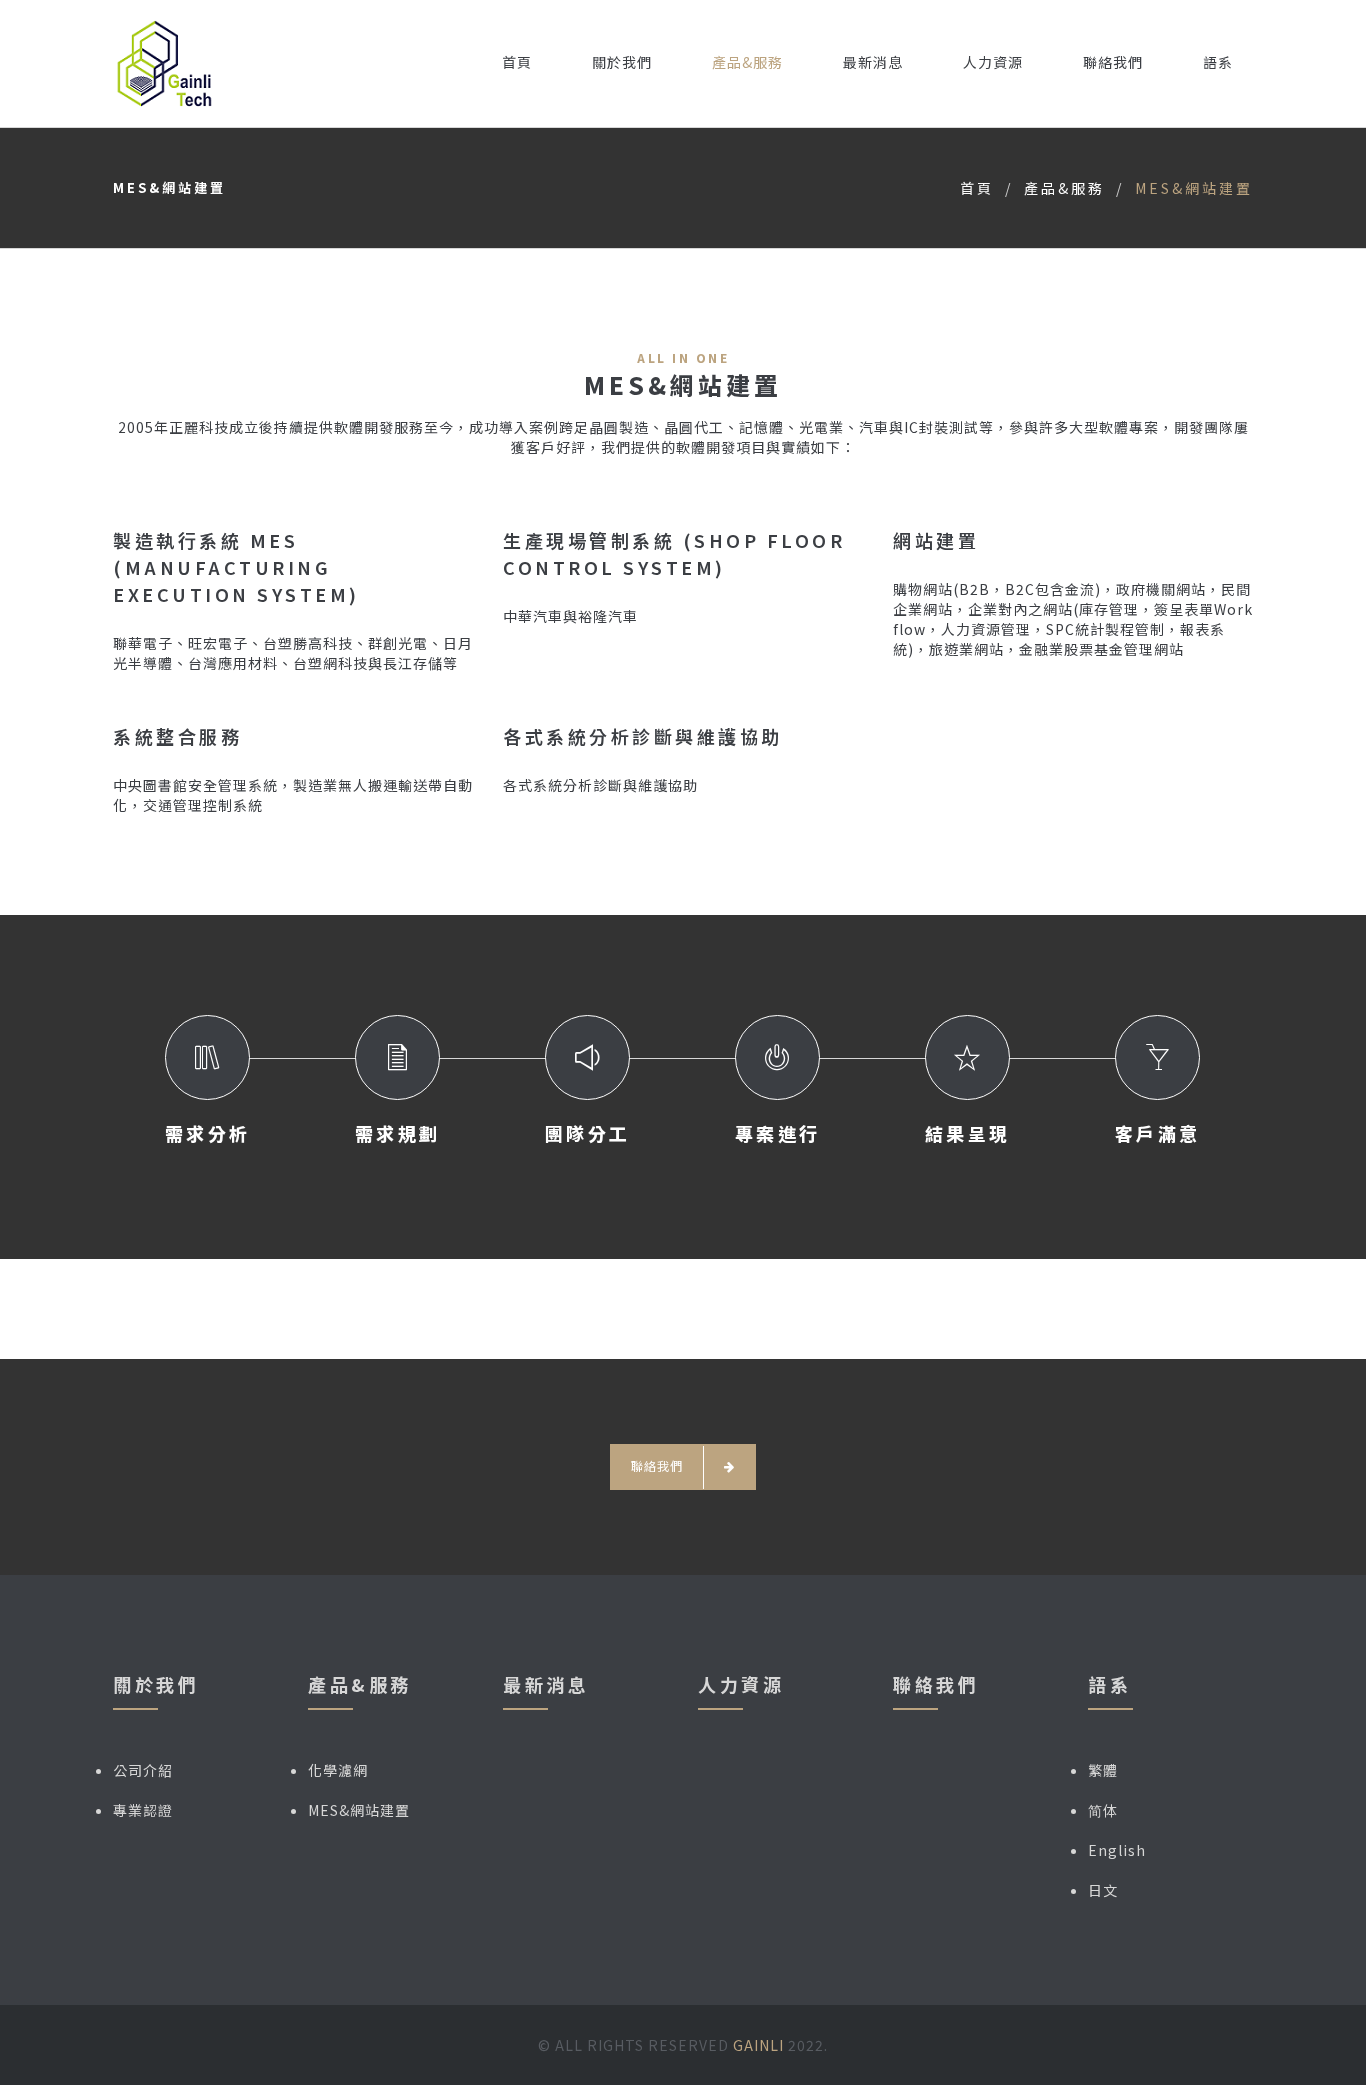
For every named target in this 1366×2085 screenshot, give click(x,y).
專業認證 (143, 1810)
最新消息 (873, 62)
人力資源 (993, 62)
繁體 (1103, 1770)
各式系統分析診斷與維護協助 (643, 736)
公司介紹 (143, 1770)
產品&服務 (747, 62)
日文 (1103, 1890)
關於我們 (622, 62)
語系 (1218, 62)
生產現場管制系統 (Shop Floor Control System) (674, 553)
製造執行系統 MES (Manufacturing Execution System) (236, 567)
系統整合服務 (177, 736)
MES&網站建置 (359, 1810)
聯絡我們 (1113, 62)
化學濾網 (338, 1770)
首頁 (517, 62)
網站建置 (936, 540)
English (1117, 1850)
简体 (1103, 1810)
